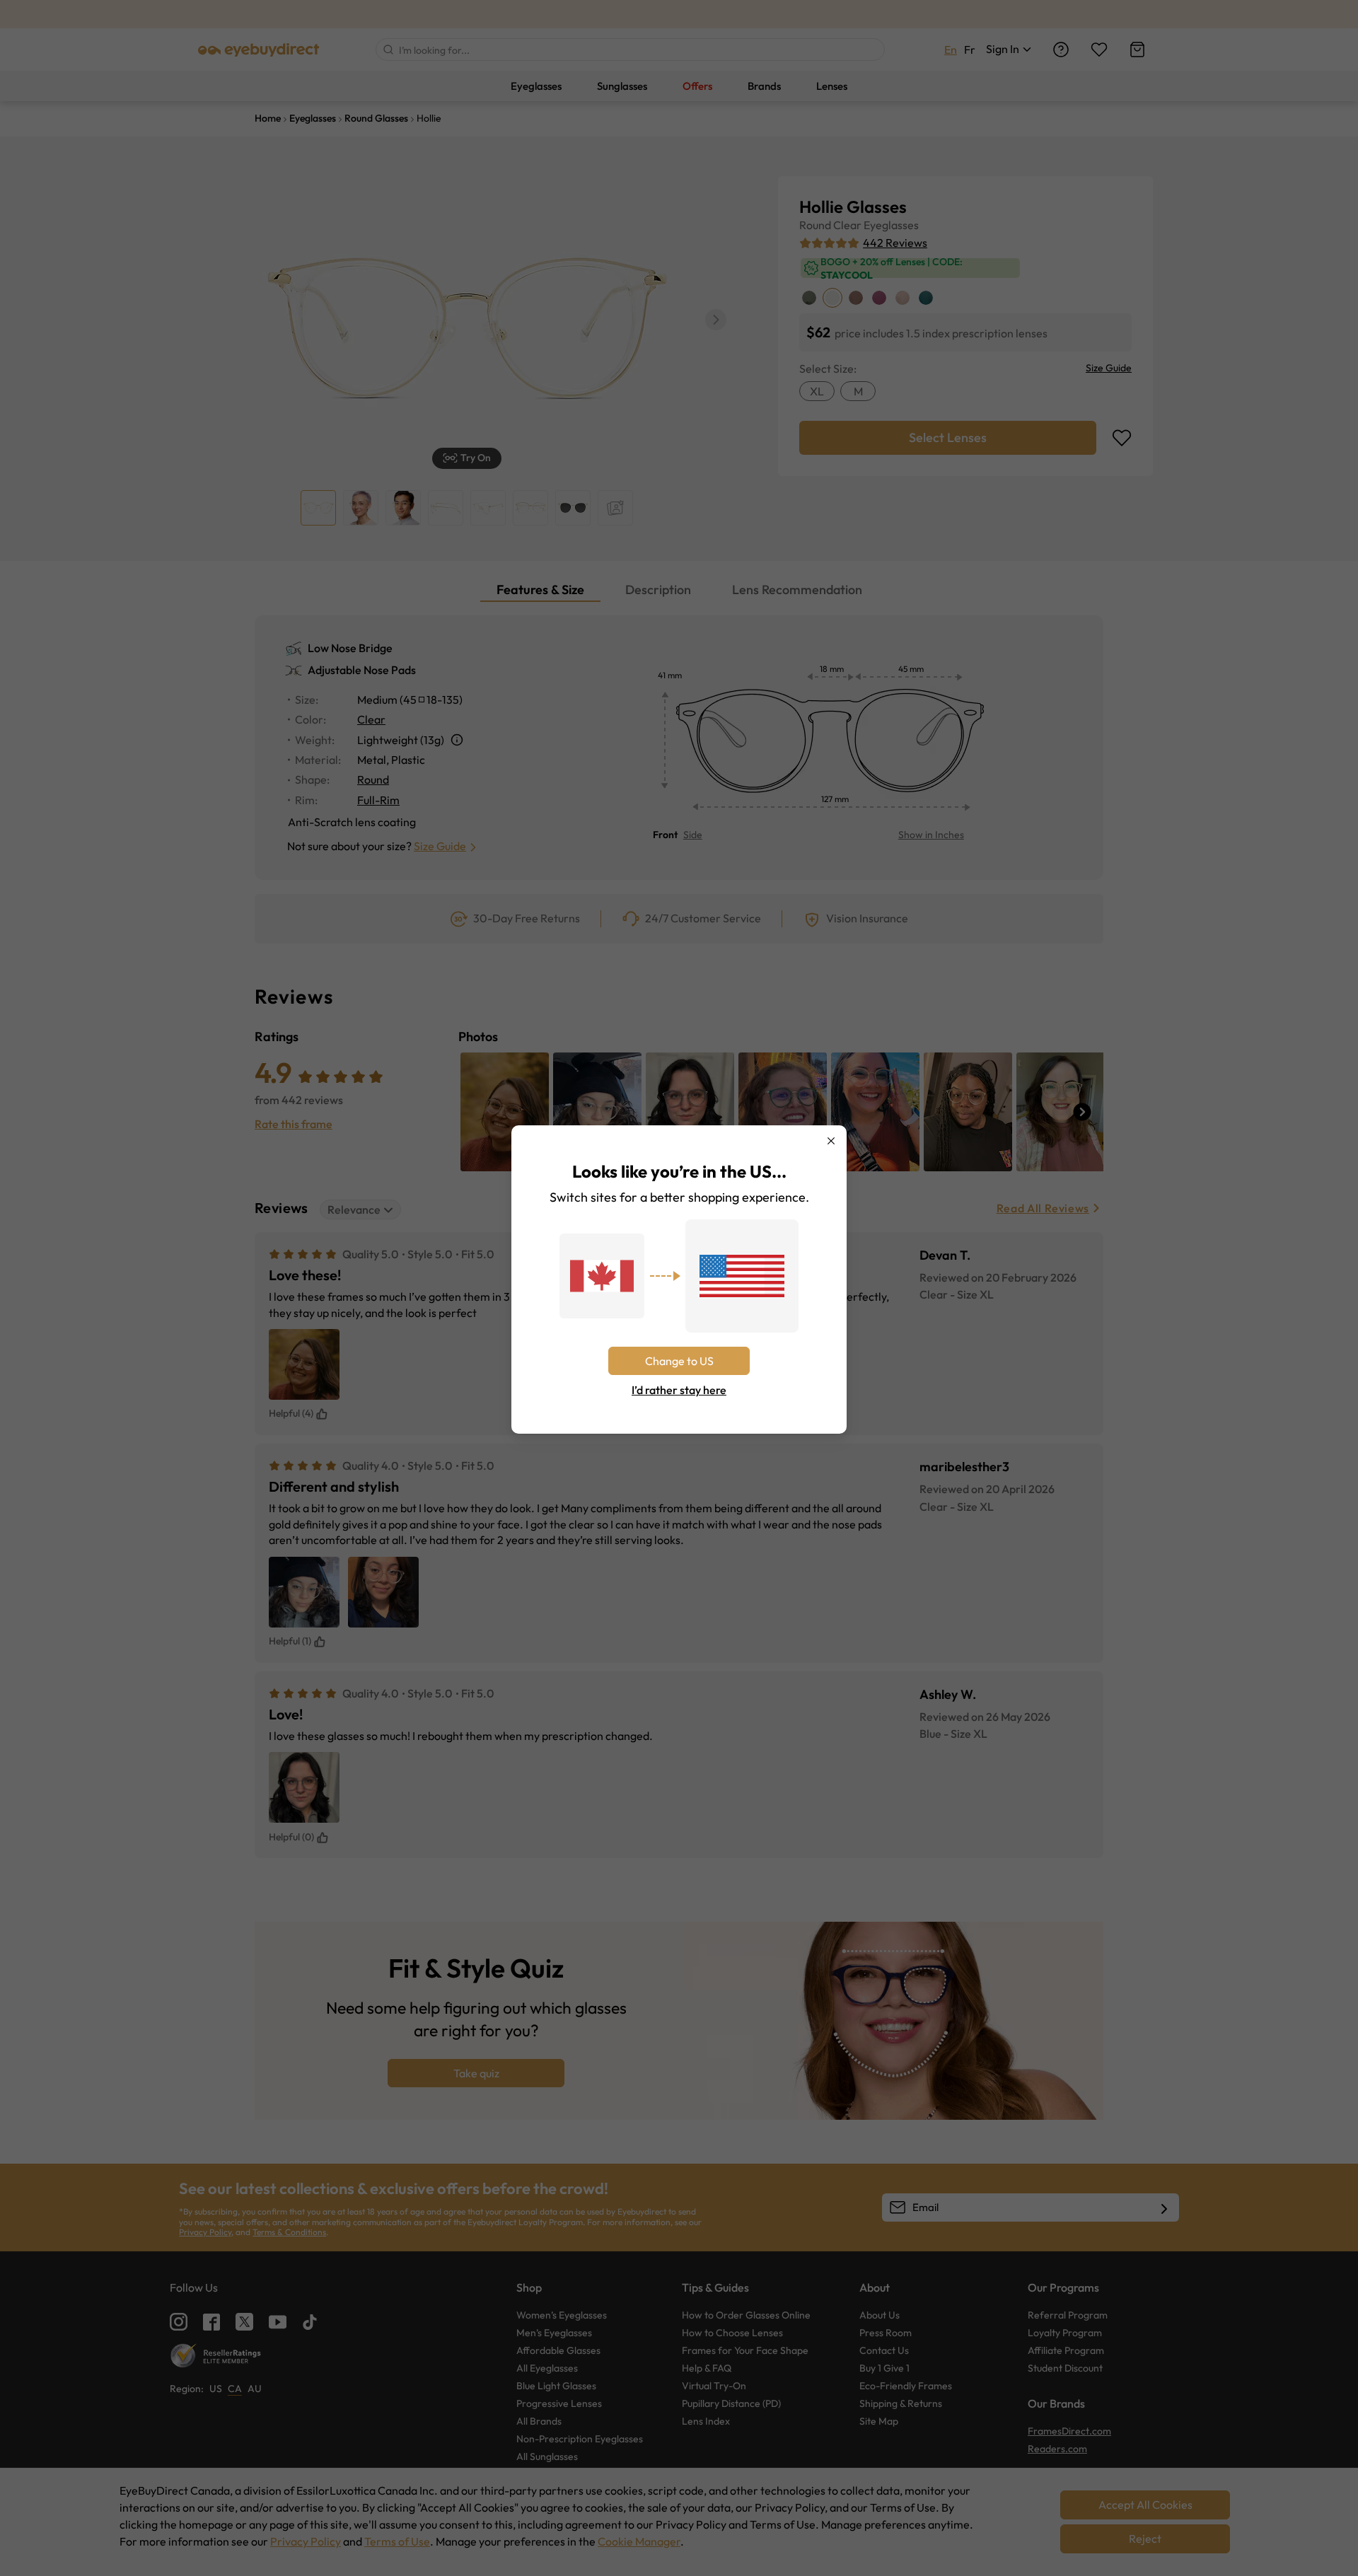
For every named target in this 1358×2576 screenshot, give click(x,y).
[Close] (831, 1141)
